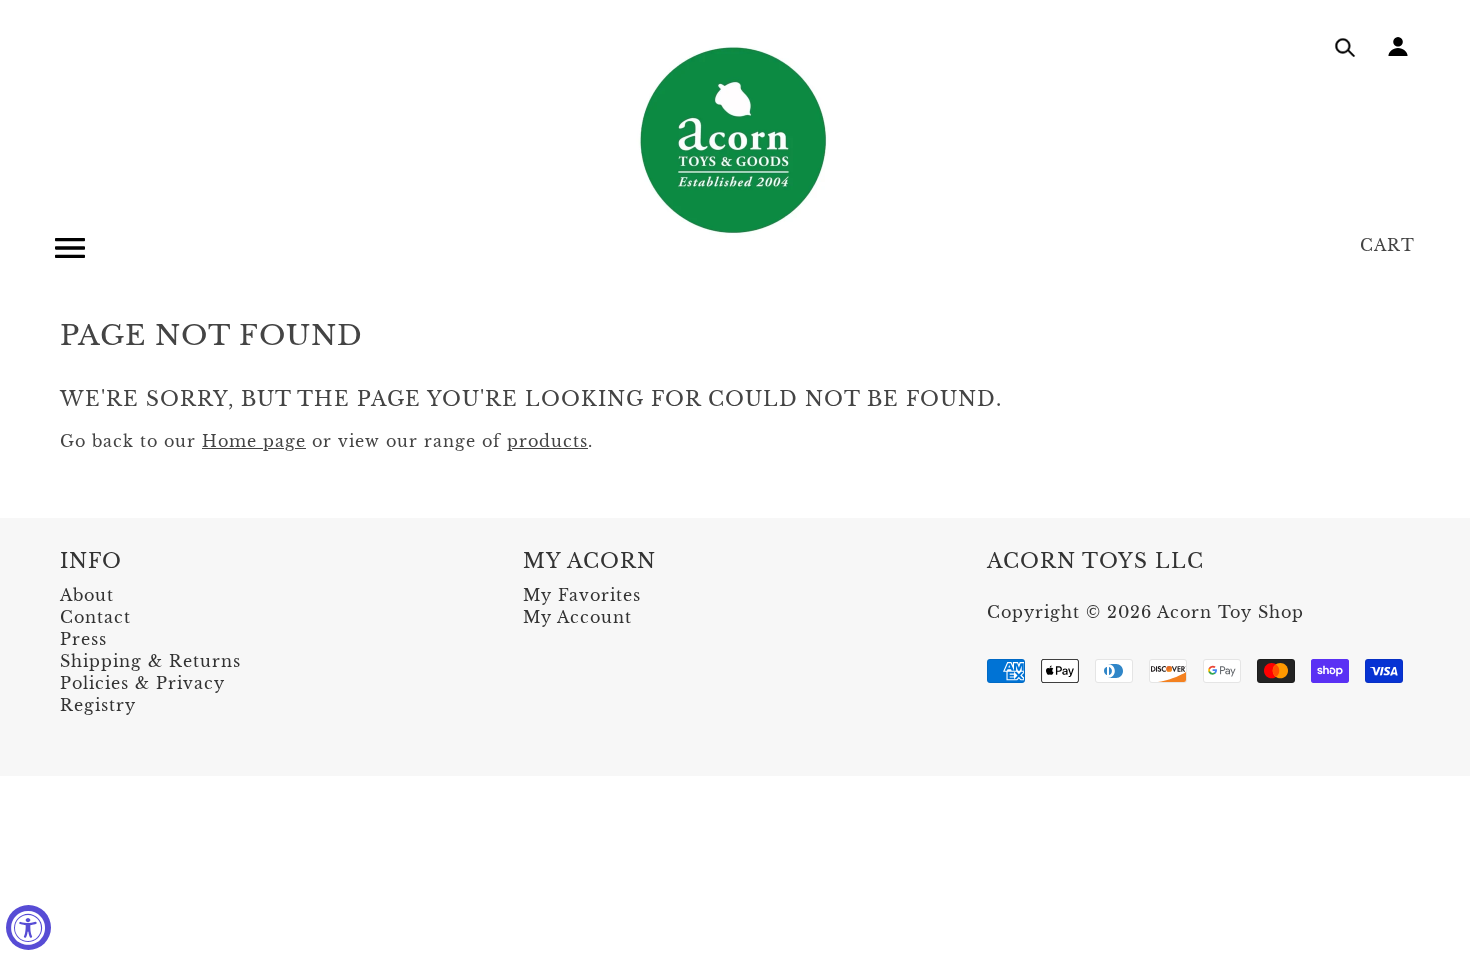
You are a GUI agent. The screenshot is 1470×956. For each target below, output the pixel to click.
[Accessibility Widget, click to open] (28, 927)
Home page (254, 441)
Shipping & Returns (150, 661)
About (87, 595)
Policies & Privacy (142, 683)
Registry (98, 705)
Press (83, 639)
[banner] (735, 140)
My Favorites (582, 595)
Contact (95, 617)
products (547, 441)
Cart (1387, 245)
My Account (577, 617)
